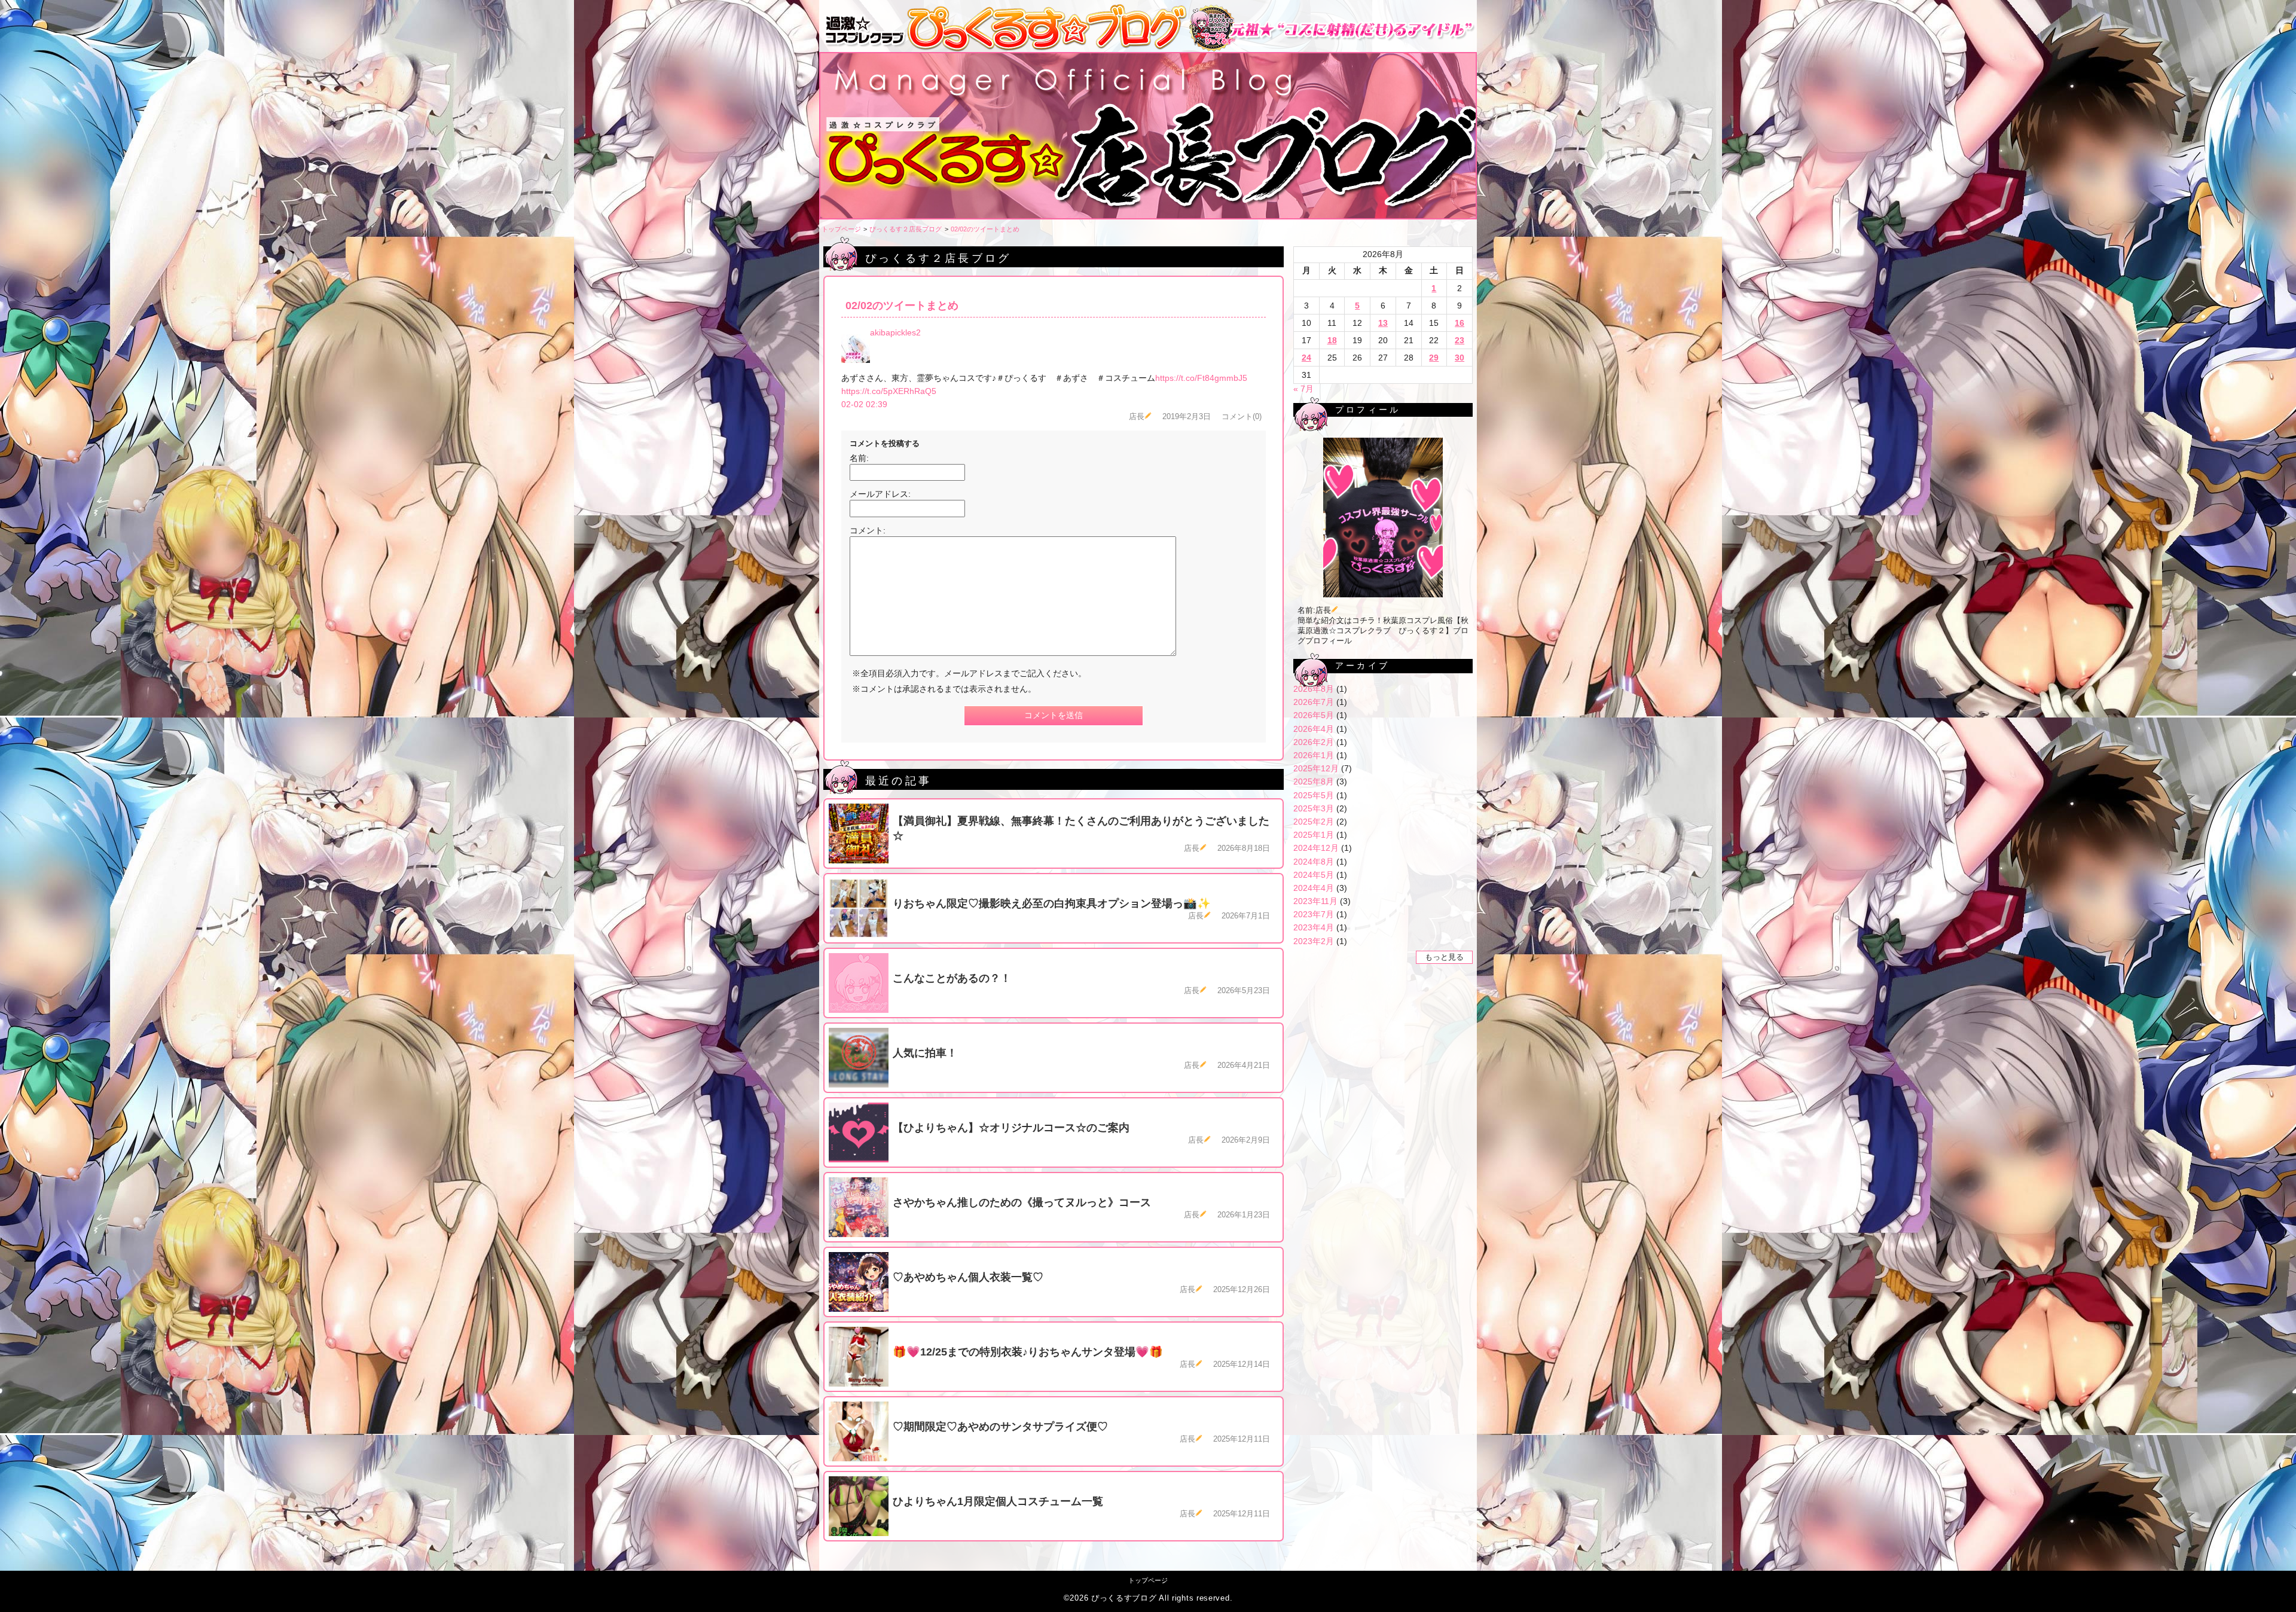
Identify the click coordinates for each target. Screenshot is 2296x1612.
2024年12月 (1316, 848)
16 (1460, 323)
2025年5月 (1314, 795)
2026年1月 (1314, 755)
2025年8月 (1314, 781)
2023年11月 (1315, 901)
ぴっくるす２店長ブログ (906, 229)
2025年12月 (1316, 768)
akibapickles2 (895, 332)
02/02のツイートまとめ (985, 229)
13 (1383, 323)
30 (1460, 358)
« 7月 (1303, 389)
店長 (1137, 417)
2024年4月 (1314, 888)
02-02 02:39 (864, 404)
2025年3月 (1314, 808)
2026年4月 (1314, 729)
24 (1306, 358)
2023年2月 (1314, 941)
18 (1332, 340)
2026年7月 (1314, 702)
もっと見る (1444, 957)
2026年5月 (1314, 715)
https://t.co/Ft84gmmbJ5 (1201, 378)
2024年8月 (1314, 862)
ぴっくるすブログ (1124, 1598)
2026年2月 (1314, 742)
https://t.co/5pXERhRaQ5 (889, 391)
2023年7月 (1314, 914)
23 (1460, 340)
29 (1434, 358)
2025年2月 (1314, 822)
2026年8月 (1314, 689)
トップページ (841, 229)
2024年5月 (1314, 875)
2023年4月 (1314, 927)
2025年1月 (1314, 835)
